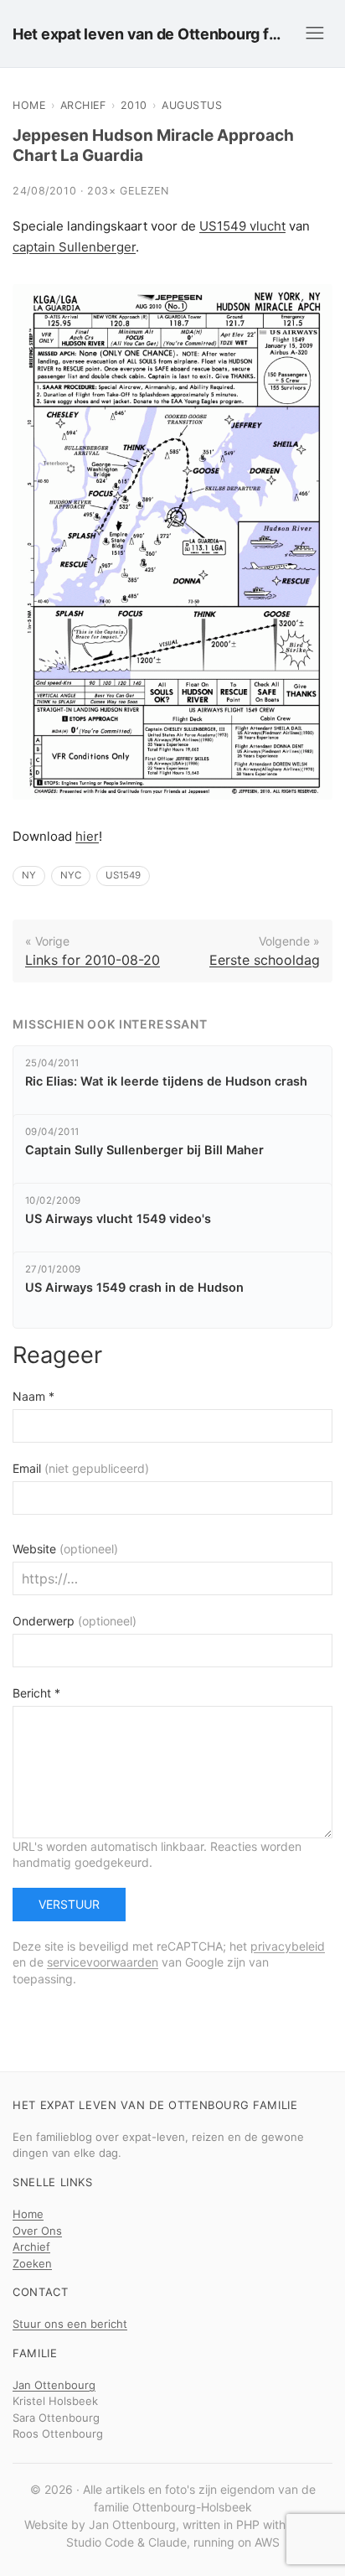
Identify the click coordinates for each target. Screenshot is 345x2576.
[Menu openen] (315, 34)
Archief (83, 105)
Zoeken (32, 2263)
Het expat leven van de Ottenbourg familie (150, 34)
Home (29, 105)
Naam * (33, 1396)
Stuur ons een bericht (70, 2324)
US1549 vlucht (242, 226)
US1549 (123, 875)
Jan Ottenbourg (54, 2385)
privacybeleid (288, 1946)
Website (65, 1549)
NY (29, 875)
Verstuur (69, 1904)
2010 (134, 105)
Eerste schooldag (265, 960)
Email (81, 1468)
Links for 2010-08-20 (93, 960)
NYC (71, 875)
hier (87, 836)
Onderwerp (75, 1621)
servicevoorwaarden (103, 1962)
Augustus (192, 105)
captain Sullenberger (74, 247)
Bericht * (36, 1693)
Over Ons (37, 2231)
